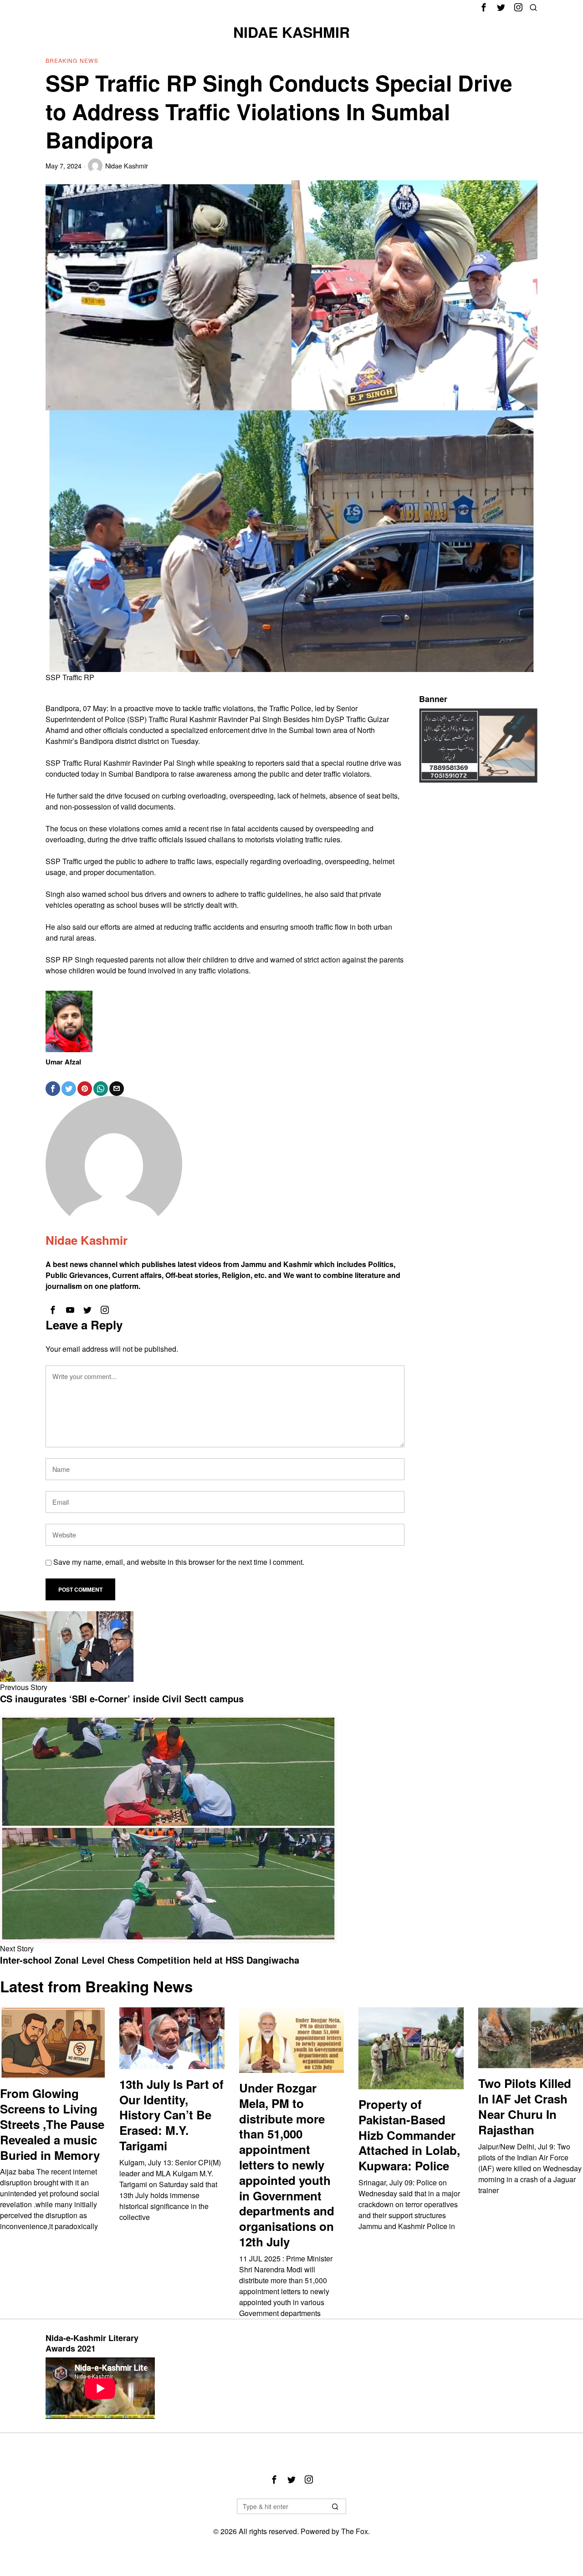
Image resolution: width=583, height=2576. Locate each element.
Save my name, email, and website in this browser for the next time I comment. (179, 1562)
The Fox (355, 2531)
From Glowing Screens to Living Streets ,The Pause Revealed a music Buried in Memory (52, 2124)
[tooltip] (484, 7)
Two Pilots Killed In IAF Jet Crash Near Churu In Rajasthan (525, 2106)
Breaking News (72, 60)
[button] (335, 2506)
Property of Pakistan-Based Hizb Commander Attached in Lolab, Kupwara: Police (409, 2135)
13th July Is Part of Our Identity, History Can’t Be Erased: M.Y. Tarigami (171, 2115)
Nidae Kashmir (127, 165)
